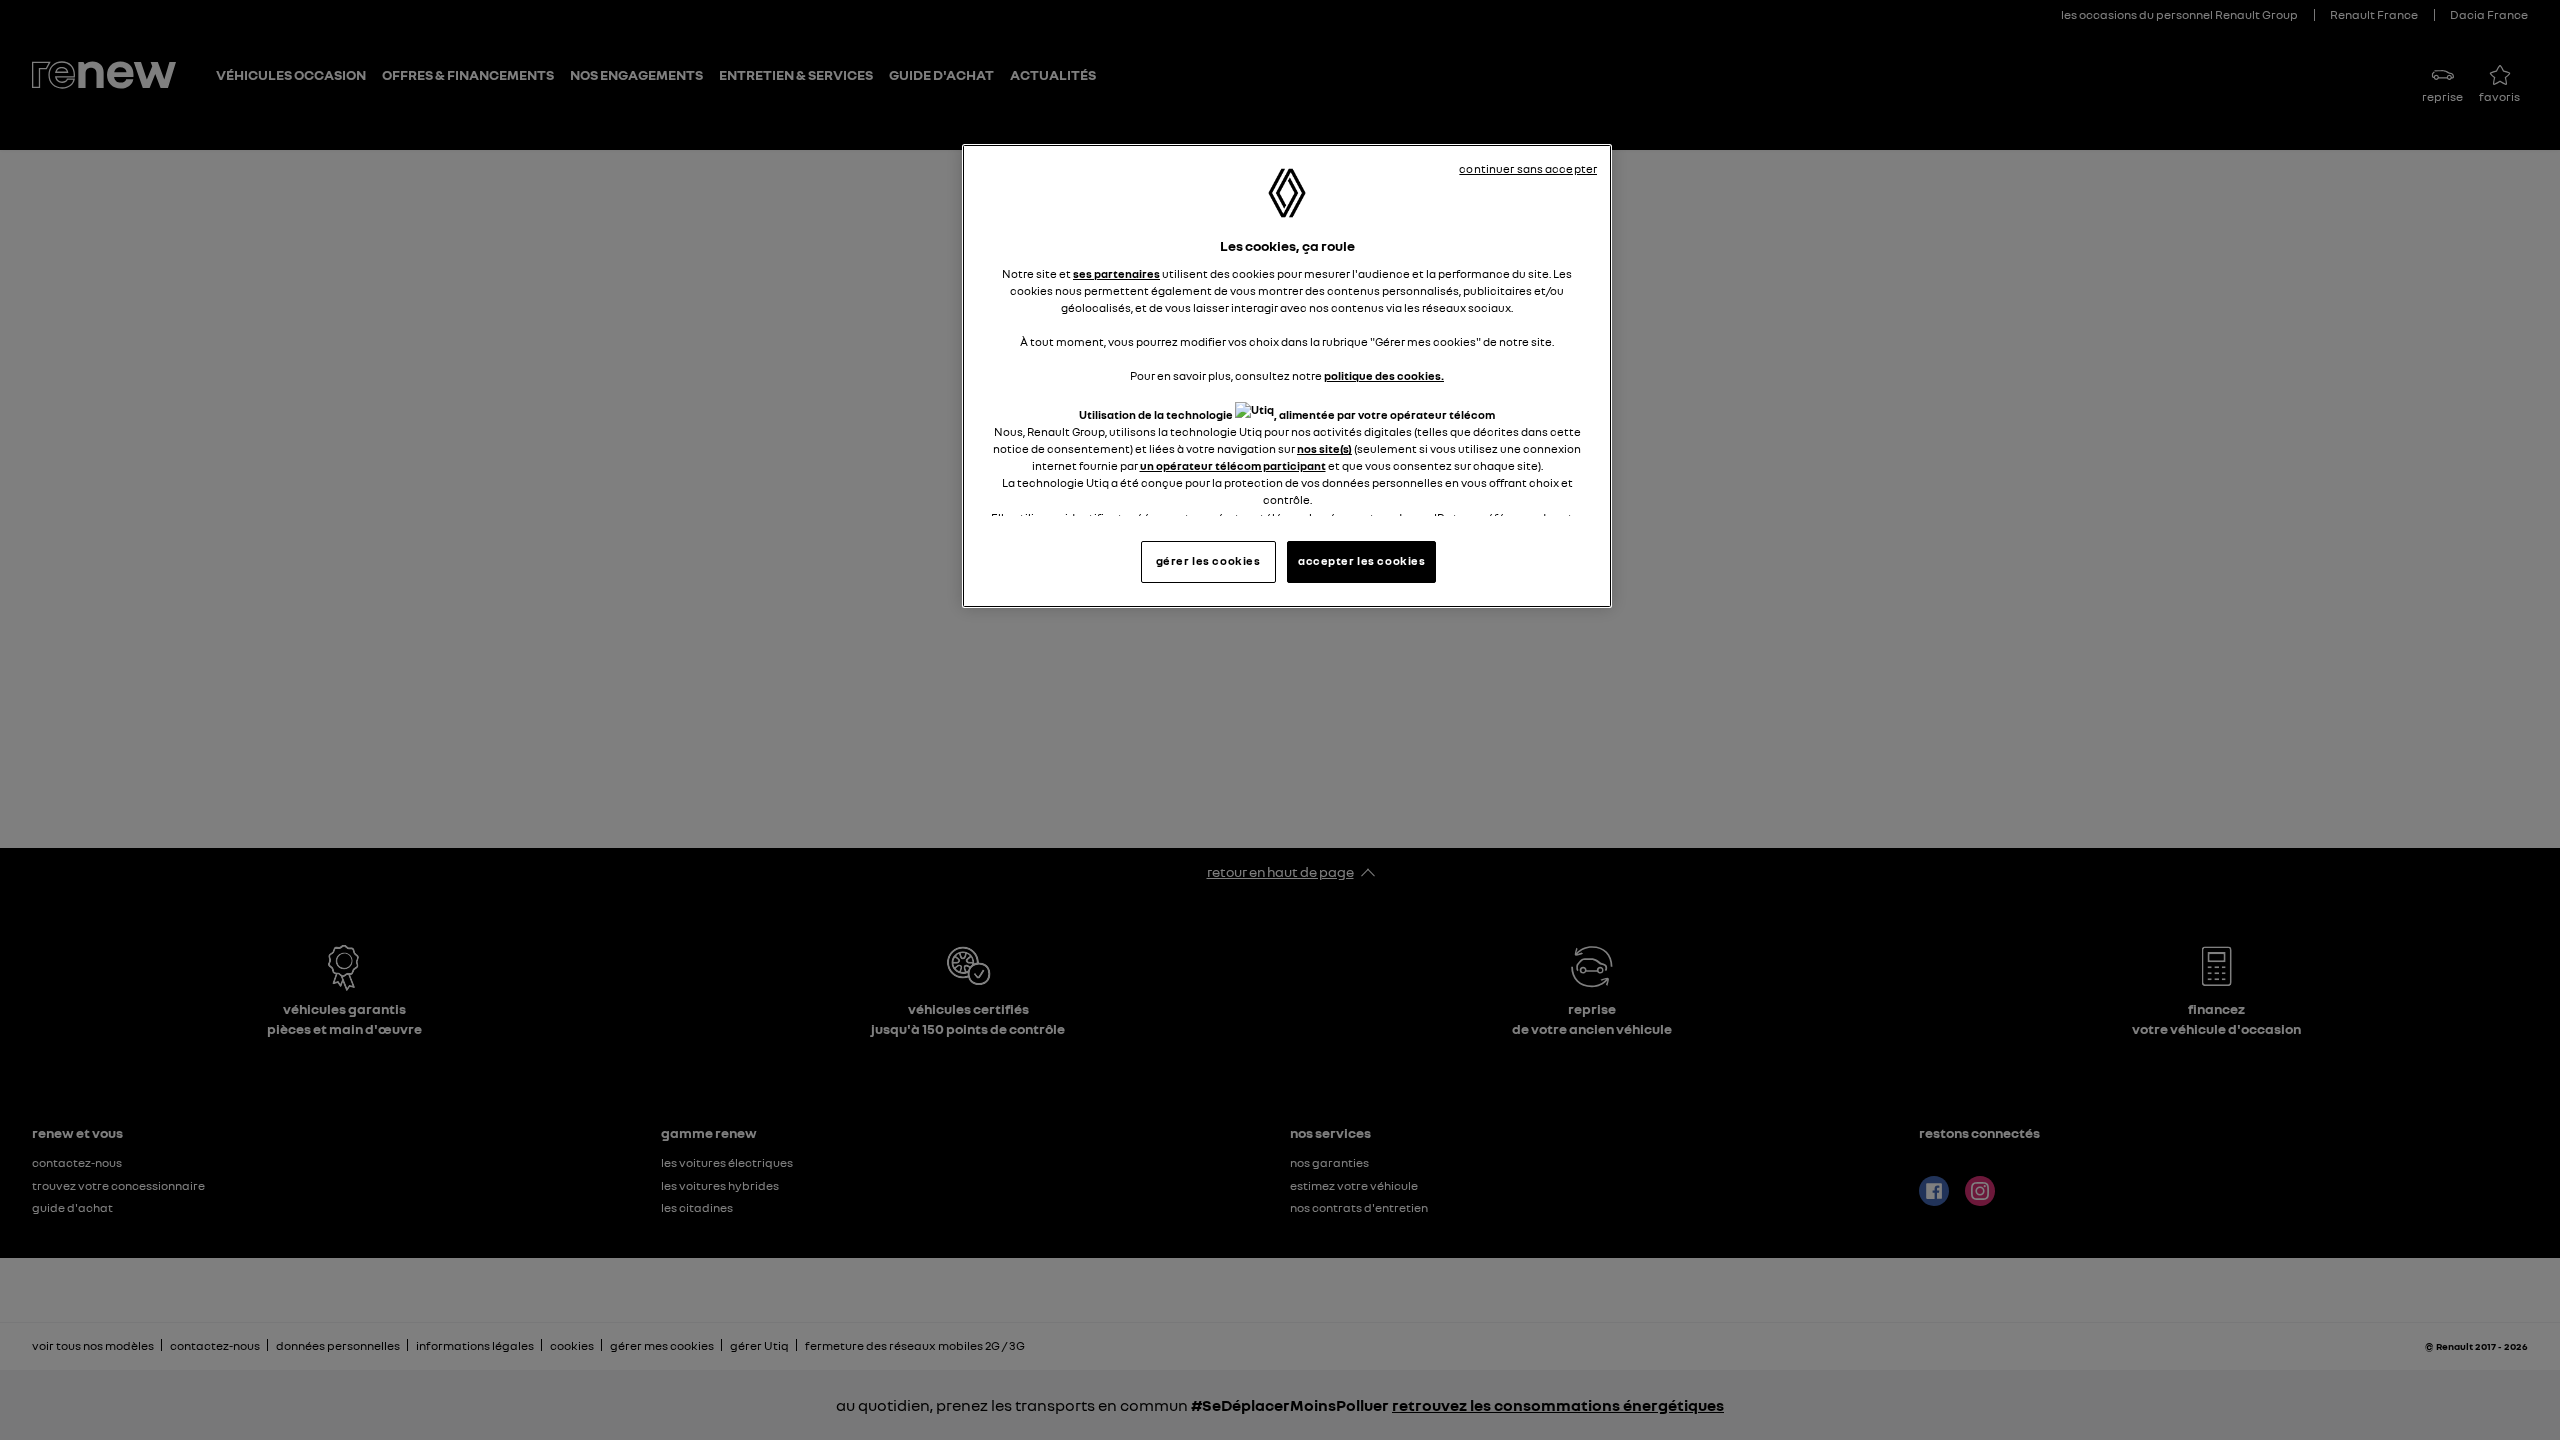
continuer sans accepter (1528, 169)
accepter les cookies (1361, 561)
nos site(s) (1324, 449)
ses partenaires (1116, 274)
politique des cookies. (1384, 376)
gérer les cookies (1208, 561)
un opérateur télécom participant (1233, 466)
